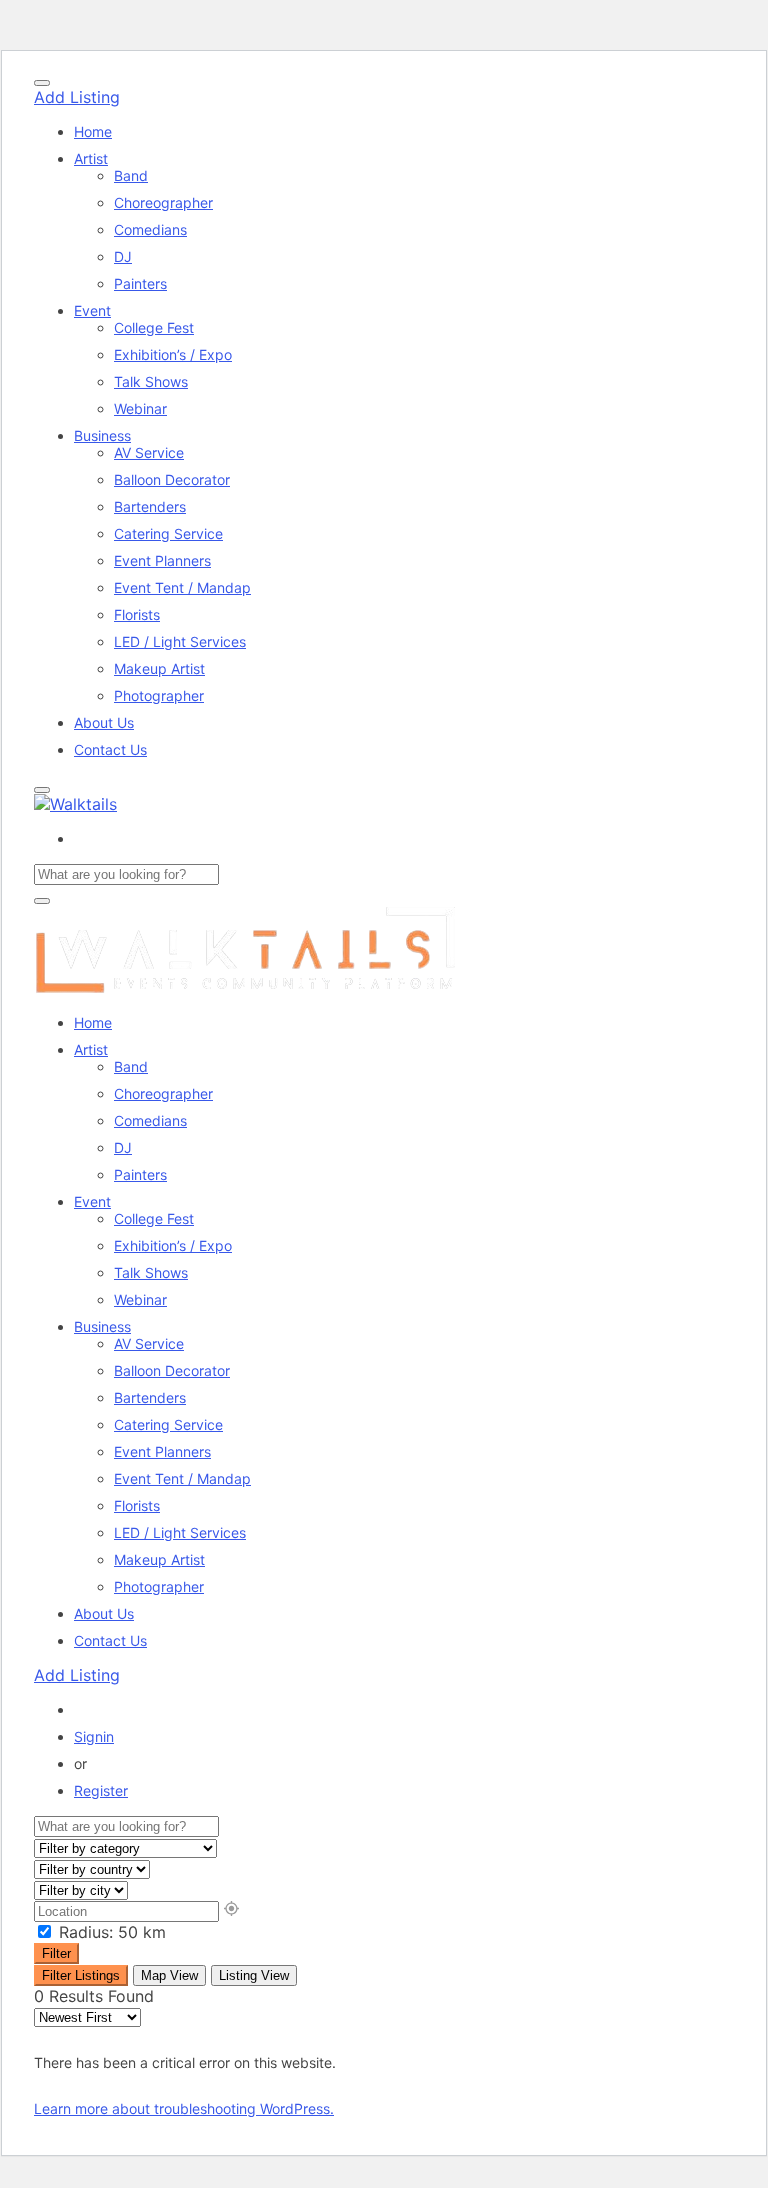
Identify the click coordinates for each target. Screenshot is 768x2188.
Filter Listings (81, 1975)
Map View (169, 1975)
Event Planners (162, 560)
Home (93, 131)
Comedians (150, 229)
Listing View (254, 1975)
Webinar (140, 408)
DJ (123, 256)
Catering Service (168, 533)
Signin (94, 1736)
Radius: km (110, 1932)
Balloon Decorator (172, 479)
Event (92, 310)
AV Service (149, 452)
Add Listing (77, 97)
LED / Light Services (180, 641)
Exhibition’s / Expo (173, 354)
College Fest (154, 327)
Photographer (159, 695)
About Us (104, 722)
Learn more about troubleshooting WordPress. (184, 2108)
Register (101, 1790)
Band (131, 175)
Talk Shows (151, 381)
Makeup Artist (159, 668)
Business (102, 435)
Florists (137, 614)
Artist (91, 158)
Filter (56, 1953)
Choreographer (163, 202)
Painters (140, 283)
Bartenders (150, 506)
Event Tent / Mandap (182, 587)
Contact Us (110, 749)
